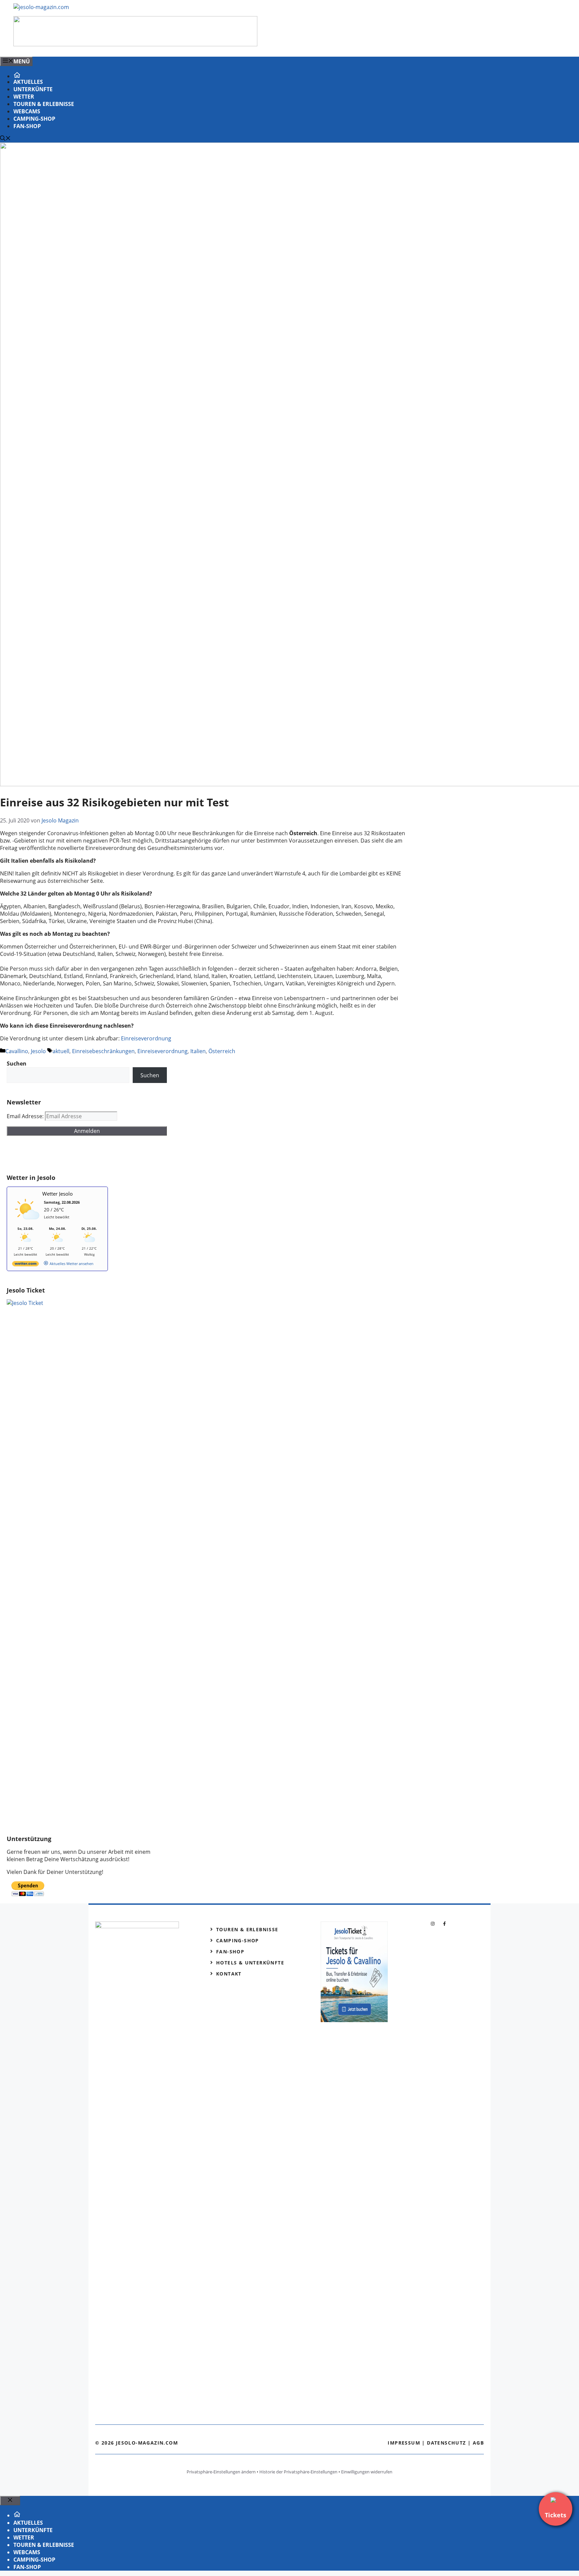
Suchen (150, 1075)
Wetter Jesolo (57, 1194)
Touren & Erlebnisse (44, 104)
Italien (198, 1051)
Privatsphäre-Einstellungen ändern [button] (221, 2472)
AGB (478, 2443)
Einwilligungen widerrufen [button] (367, 2472)
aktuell (61, 1051)
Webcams (27, 111)
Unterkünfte (33, 89)
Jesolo (38, 1051)
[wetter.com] (25, 1265)
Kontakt (229, 1974)
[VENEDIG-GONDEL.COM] (135, 44)
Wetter (24, 97)
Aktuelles (28, 82)
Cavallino (17, 1051)
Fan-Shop (27, 126)
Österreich (222, 1051)
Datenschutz (446, 2443)
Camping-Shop (34, 119)
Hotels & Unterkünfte (250, 1963)
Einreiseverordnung (146, 1038)
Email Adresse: (26, 1116)
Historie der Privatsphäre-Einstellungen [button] (298, 2472)
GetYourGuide (56, 1155)
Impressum (404, 2443)
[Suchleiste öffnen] (5, 139)
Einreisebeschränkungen (103, 1051)
